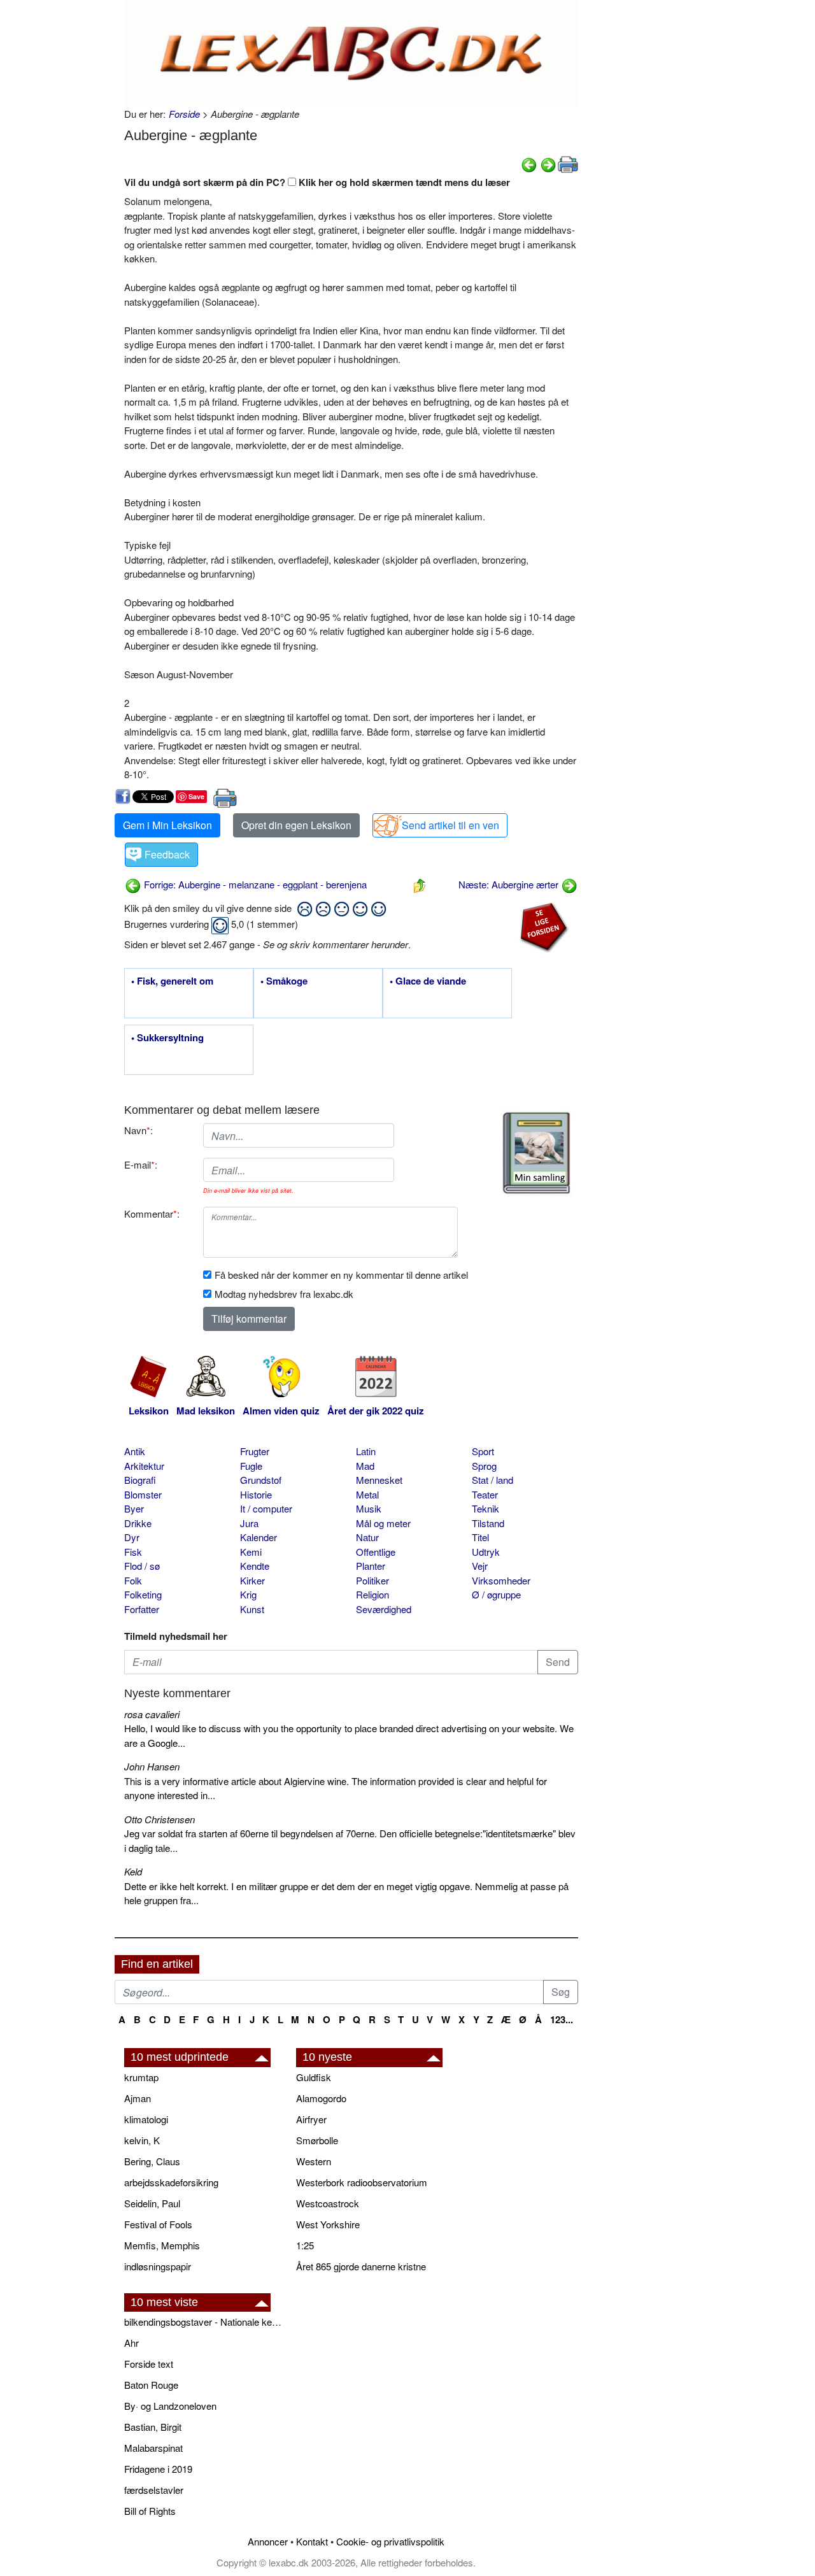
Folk (133, 1580)
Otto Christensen (159, 1819)
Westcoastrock (328, 2203)
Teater (485, 1494)
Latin (366, 1451)
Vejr (480, 1566)
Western (314, 2161)
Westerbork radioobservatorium (362, 2182)
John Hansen (152, 1766)
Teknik (485, 1508)
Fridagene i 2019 (158, 2469)
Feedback (167, 854)
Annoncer (268, 2541)
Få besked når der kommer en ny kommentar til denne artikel (341, 1275)
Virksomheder (501, 1580)
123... (562, 2019)
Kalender (259, 1537)
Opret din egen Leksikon (296, 825)
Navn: (138, 1130)
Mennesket (379, 1480)
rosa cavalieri (152, 1714)
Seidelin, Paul (152, 2203)
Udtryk (486, 1552)
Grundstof (261, 1480)
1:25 (305, 2245)
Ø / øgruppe (496, 1594)
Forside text (149, 2364)
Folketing (143, 1594)
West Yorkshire (328, 2224)
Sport (483, 1451)
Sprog (484, 1466)
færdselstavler (154, 2490)
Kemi (251, 1552)
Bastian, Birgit (153, 2427)
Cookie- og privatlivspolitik (390, 2541)
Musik (369, 1508)
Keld (133, 1871)
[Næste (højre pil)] (548, 163)
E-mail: (141, 1164)
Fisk (133, 1552)
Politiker (372, 1580)
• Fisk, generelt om (172, 981)
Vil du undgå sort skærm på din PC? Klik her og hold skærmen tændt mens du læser (317, 182)
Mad (365, 1466)
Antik (135, 1451)
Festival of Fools (158, 2224)
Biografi (140, 1480)
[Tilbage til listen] (420, 884)
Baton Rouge (151, 2385)
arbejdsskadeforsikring (171, 2182)
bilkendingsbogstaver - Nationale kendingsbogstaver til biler (204, 2322)
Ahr (131, 2343)
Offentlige (376, 1552)
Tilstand (488, 1523)
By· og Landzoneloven (170, 2406)
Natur (367, 1537)
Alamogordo (321, 2098)
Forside (184, 114)
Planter (371, 1566)
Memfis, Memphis (162, 2245)
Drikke (138, 1523)
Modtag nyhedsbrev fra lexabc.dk (284, 1294)
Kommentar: (152, 1213)
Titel (480, 1537)
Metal (367, 1494)
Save (196, 796)
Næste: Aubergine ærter (510, 884)
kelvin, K (142, 2140)
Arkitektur (144, 1466)
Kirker (252, 1580)
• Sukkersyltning (167, 1038)
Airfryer (311, 2119)
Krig (248, 1594)
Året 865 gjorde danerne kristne (361, 2266)
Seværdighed (384, 1609)
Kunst (252, 1609)
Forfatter (142, 1609)
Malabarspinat (153, 2448)
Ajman (138, 2098)
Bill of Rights (150, 2511)
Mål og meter (383, 1523)
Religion (372, 1594)
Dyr (132, 1537)
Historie (256, 1494)
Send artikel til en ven (450, 825)
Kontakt (312, 2541)
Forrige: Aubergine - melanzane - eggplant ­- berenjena (254, 884)
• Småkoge (284, 981)
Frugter (255, 1451)
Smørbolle (317, 2140)
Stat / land (493, 1480)
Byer (134, 1508)
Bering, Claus (152, 2161)
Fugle (251, 1466)
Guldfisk (314, 2077)
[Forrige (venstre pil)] (529, 163)
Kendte (255, 1566)
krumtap (141, 2077)
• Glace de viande (428, 981)
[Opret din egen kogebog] (536, 1153)
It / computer (266, 1508)
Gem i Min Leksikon (167, 825)
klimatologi (146, 2119)
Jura (249, 1523)
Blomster (143, 1494)
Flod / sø (142, 1566)
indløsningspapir (158, 2266)
